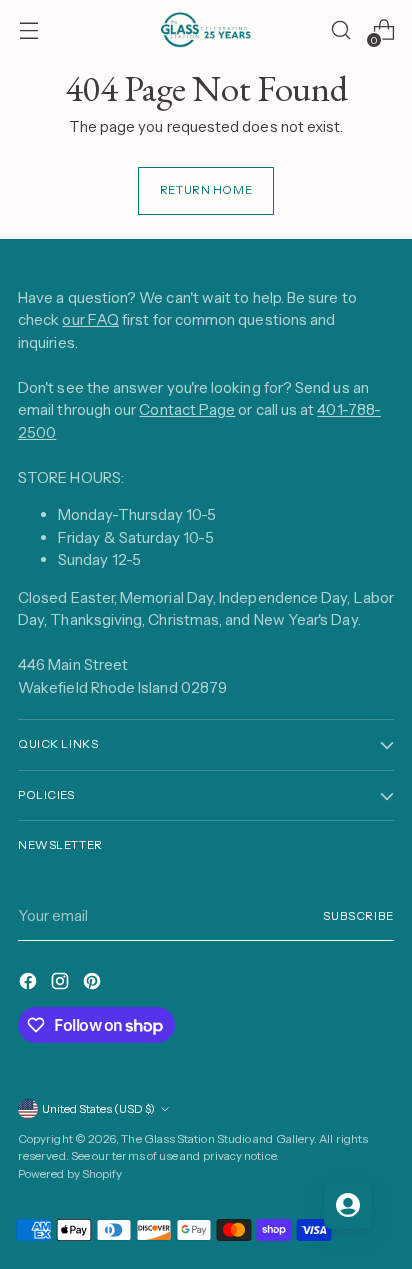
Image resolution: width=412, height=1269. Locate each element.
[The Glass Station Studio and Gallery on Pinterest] (94, 984)
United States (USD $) (98, 1109)
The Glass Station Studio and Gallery (217, 1139)
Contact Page (187, 409)
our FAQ (90, 319)
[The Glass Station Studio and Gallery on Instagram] (62, 984)
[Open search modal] (340, 30)
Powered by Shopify (70, 1174)
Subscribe (358, 916)
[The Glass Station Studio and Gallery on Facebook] (30, 984)
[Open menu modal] (28, 30)
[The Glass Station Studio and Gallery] (206, 30)
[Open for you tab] (348, 1205)
